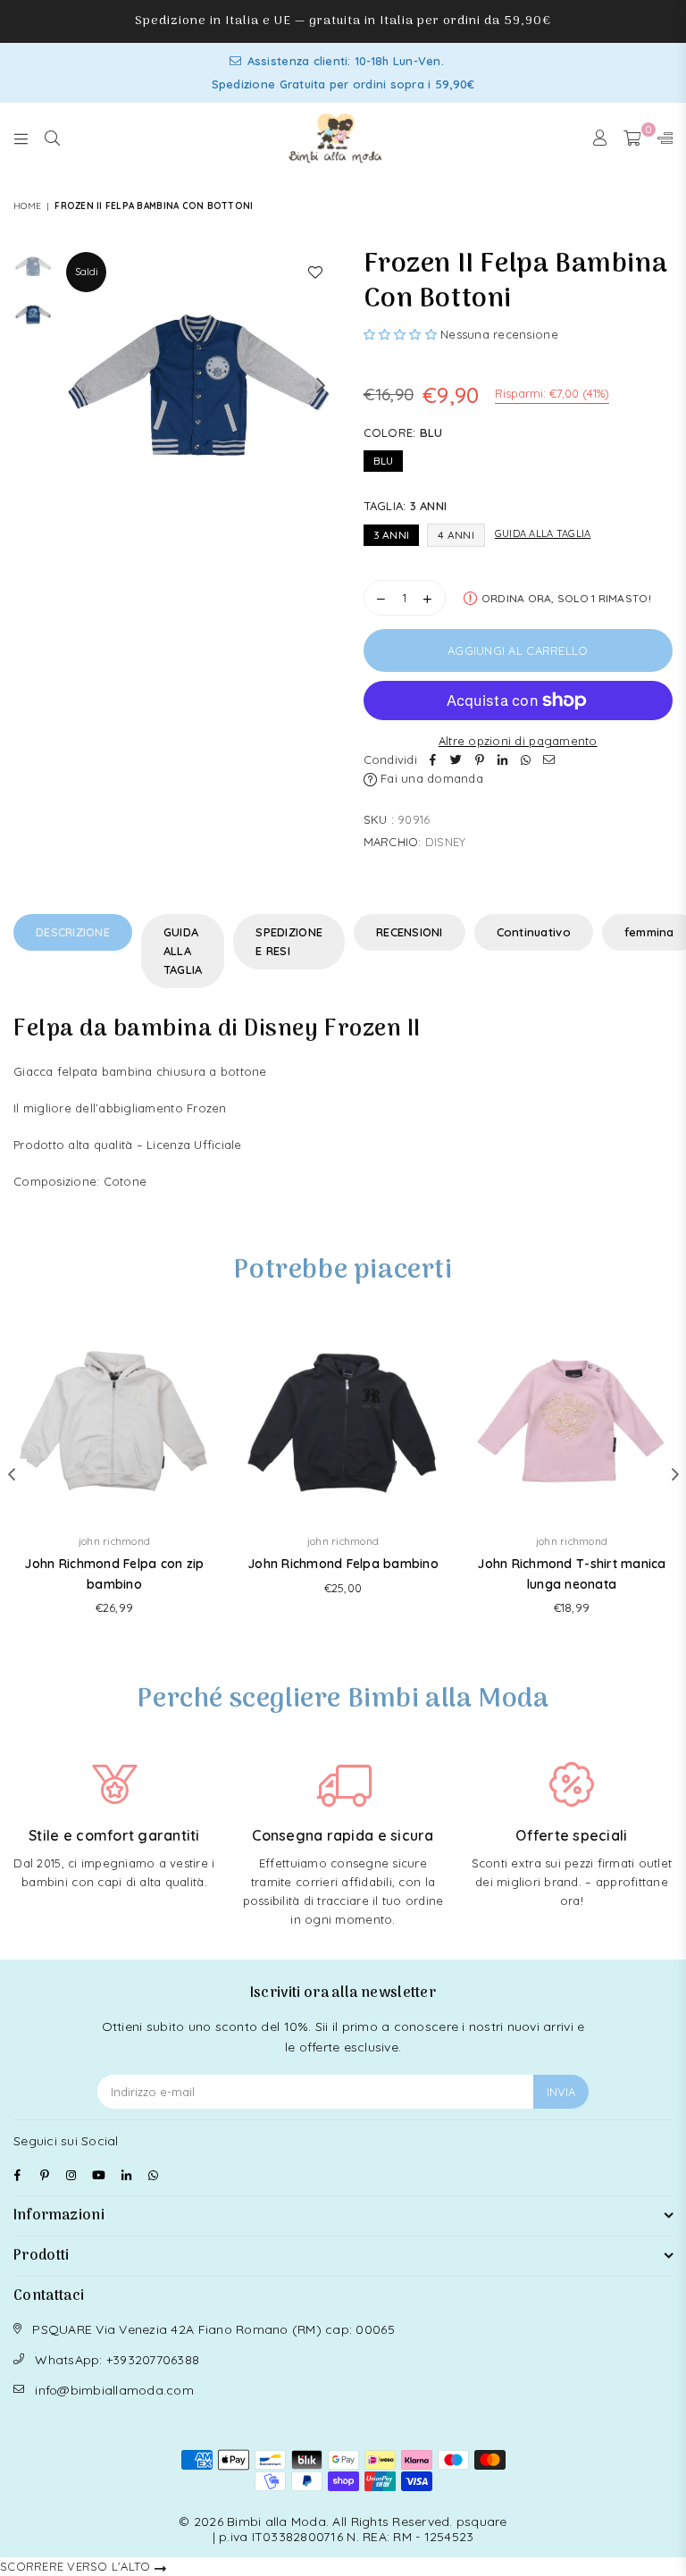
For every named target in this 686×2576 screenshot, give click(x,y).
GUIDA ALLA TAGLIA (183, 951)
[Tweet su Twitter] (456, 760)
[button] (400, 334)
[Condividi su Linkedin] (503, 760)
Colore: (403, 432)
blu (384, 461)
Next (321, 385)
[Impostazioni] (661, 138)
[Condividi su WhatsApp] (526, 760)
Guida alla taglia (543, 533)
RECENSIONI (410, 932)
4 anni (456, 535)
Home (27, 206)
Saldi (87, 272)
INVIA (561, 2092)
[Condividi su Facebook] (433, 760)
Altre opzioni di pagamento (518, 741)
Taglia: (406, 506)
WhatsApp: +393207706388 (117, 2360)
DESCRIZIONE (73, 932)
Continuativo (534, 932)
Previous (77, 385)
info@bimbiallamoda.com (114, 2390)
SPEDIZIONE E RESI (289, 941)
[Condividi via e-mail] (549, 760)
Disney (446, 842)
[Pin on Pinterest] (480, 760)
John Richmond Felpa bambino (343, 1564)
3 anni (392, 535)
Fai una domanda (430, 778)
